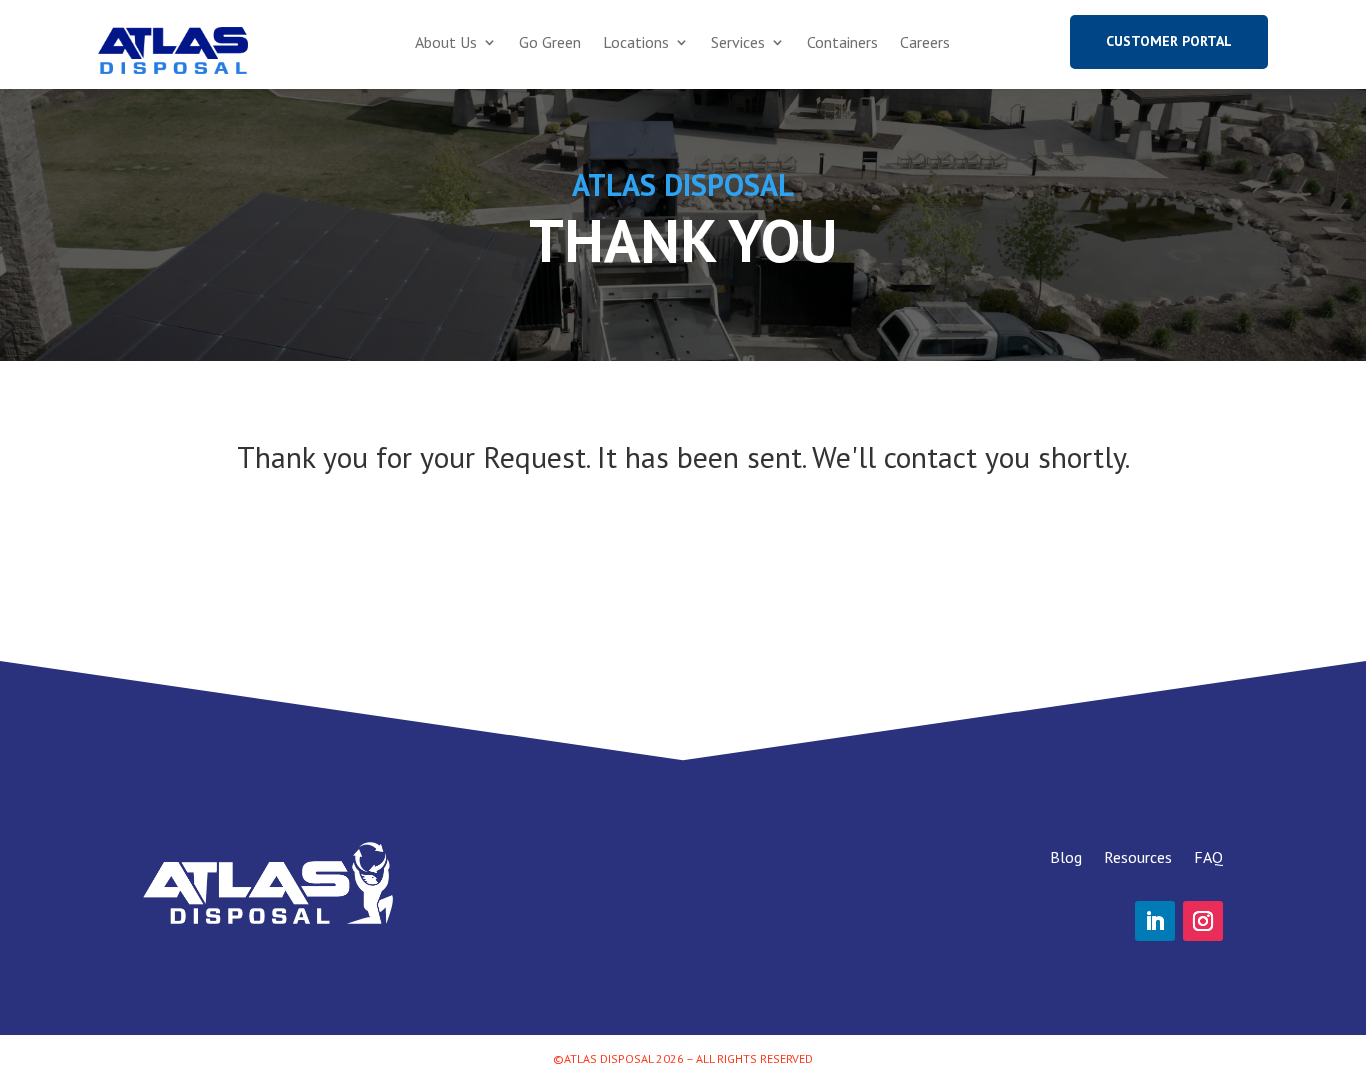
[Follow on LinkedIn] (1155, 921)
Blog (1066, 855)
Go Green (550, 43)
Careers (925, 43)
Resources (1138, 855)
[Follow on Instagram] (1203, 921)
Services (738, 43)
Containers (842, 43)
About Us (446, 43)
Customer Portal (1169, 41)
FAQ (1208, 855)
